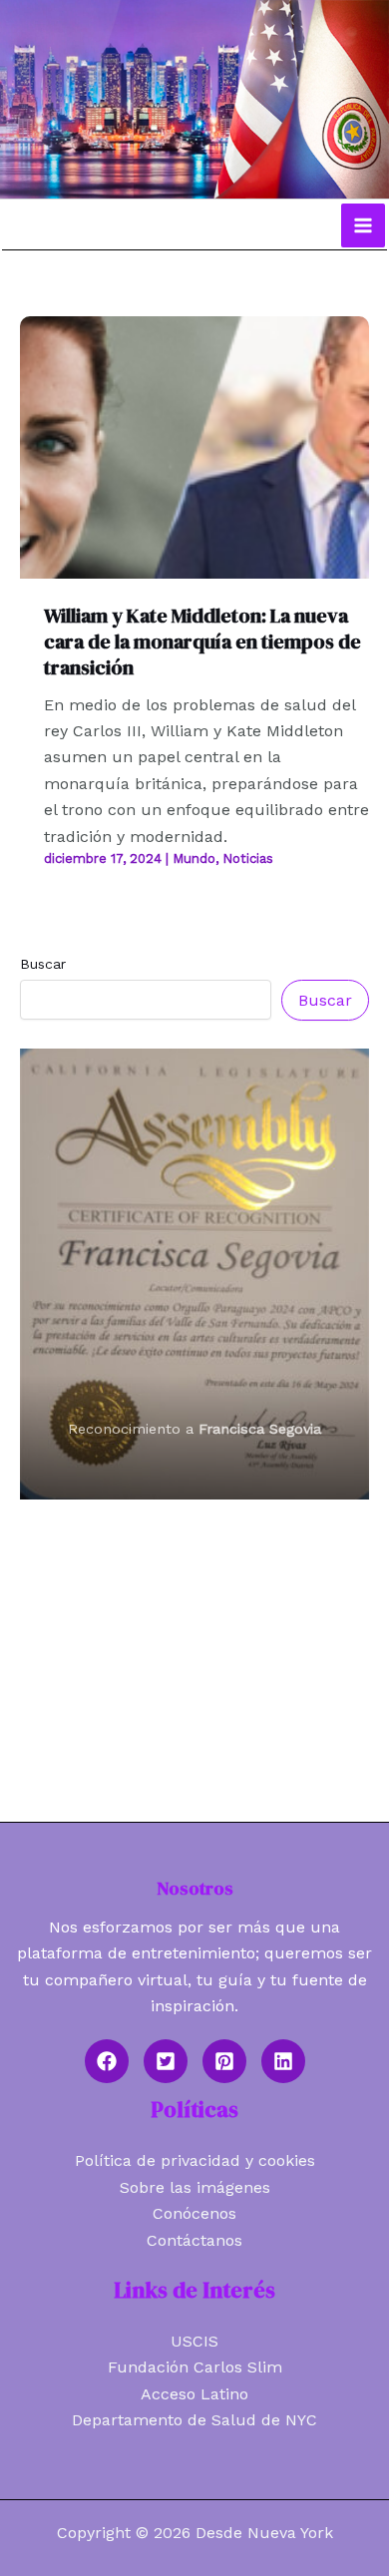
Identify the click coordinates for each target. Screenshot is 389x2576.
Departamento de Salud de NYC (194, 2420)
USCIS (194, 2341)
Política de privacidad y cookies (195, 2160)
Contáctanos (194, 2240)
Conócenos (194, 2213)
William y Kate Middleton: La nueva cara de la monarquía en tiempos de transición (202, 642)
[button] (107, 2061)
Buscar (43, 964)
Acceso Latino (194, 2394)
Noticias (248, 859)
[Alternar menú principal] (363, 225)
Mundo (194, 859)
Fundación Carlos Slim (195, 2367)
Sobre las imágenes (195, 2187)
